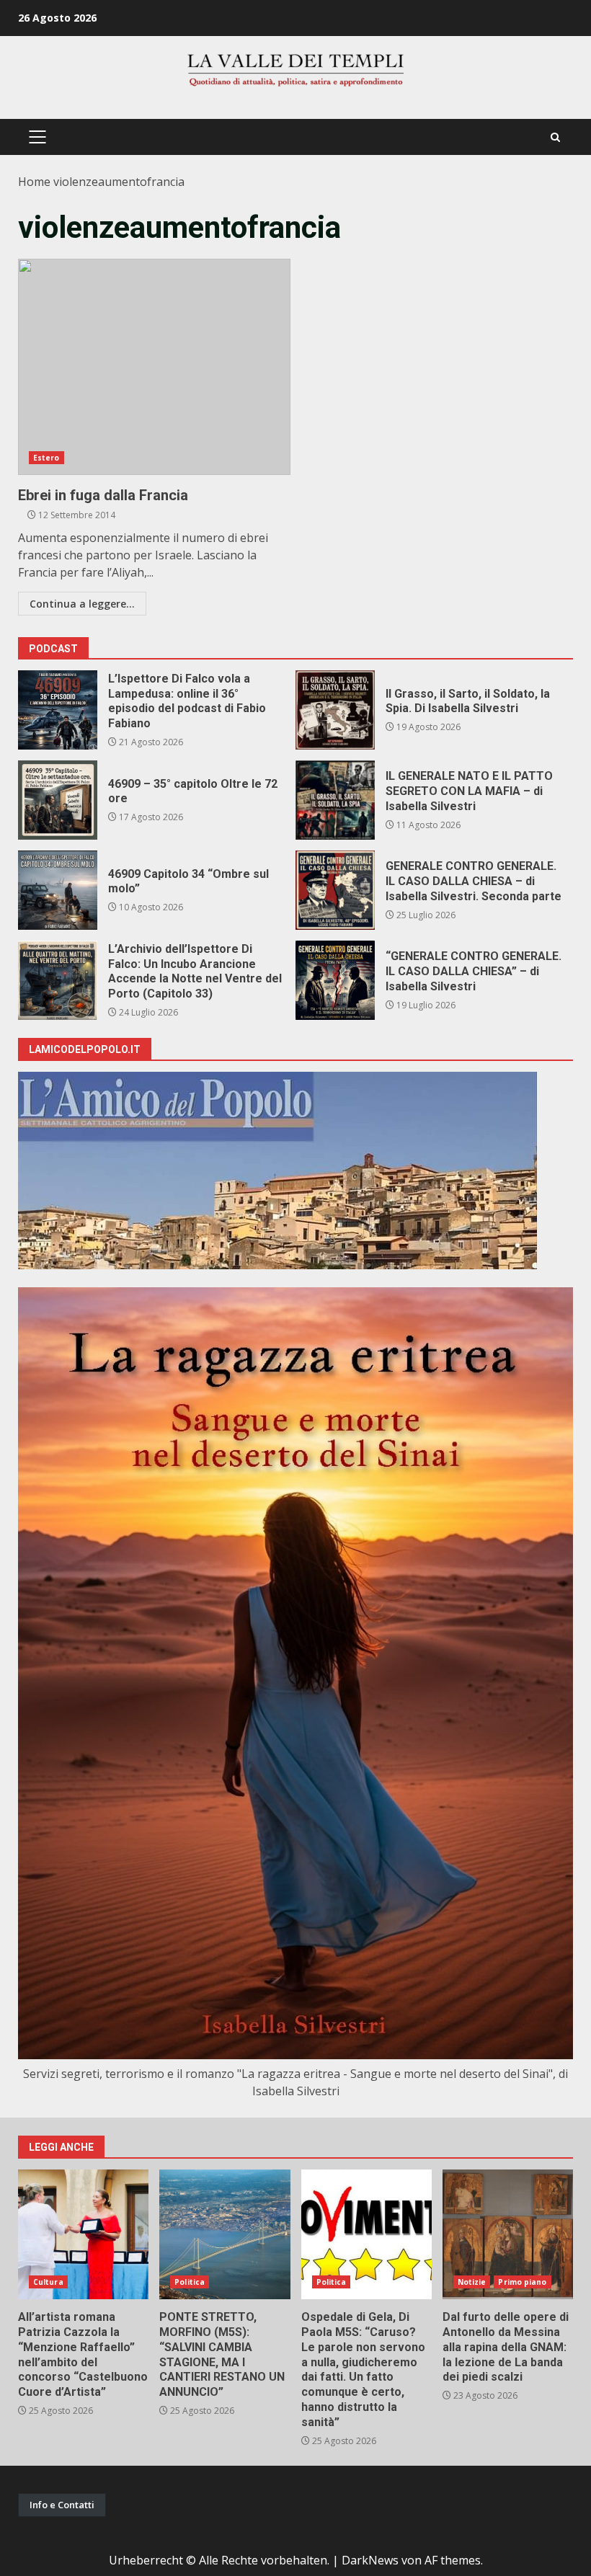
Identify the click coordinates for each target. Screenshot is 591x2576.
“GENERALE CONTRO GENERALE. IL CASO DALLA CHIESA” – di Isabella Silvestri (335, 980)
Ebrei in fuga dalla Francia (154, 367)
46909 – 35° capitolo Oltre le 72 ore (58, 800)
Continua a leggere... (82, 604)
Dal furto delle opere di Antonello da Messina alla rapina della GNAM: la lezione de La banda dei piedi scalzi (508, 2234)
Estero (46, 458)
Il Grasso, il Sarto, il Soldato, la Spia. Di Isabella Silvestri (335, 710)
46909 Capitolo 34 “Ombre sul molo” (58, 890)
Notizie (472, 2282)
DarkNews (370, 2560)
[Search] (555, 137)
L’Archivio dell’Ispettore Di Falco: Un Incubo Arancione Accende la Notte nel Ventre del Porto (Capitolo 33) (58, 980)
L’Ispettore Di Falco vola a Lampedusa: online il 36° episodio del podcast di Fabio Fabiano (58, 710)
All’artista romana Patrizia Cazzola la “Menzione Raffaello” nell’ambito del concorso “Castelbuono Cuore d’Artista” (83, 2234)
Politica (190, 2282)
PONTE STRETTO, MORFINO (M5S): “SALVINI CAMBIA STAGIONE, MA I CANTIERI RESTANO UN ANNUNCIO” (225, 2234)
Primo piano (522, 2282)
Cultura (48, 2282)
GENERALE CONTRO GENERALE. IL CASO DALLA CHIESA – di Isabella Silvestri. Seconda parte (335, 890)
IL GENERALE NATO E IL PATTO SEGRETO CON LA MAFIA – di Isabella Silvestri (335, 800)
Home (34, 182)
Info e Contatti (62, 2505)
